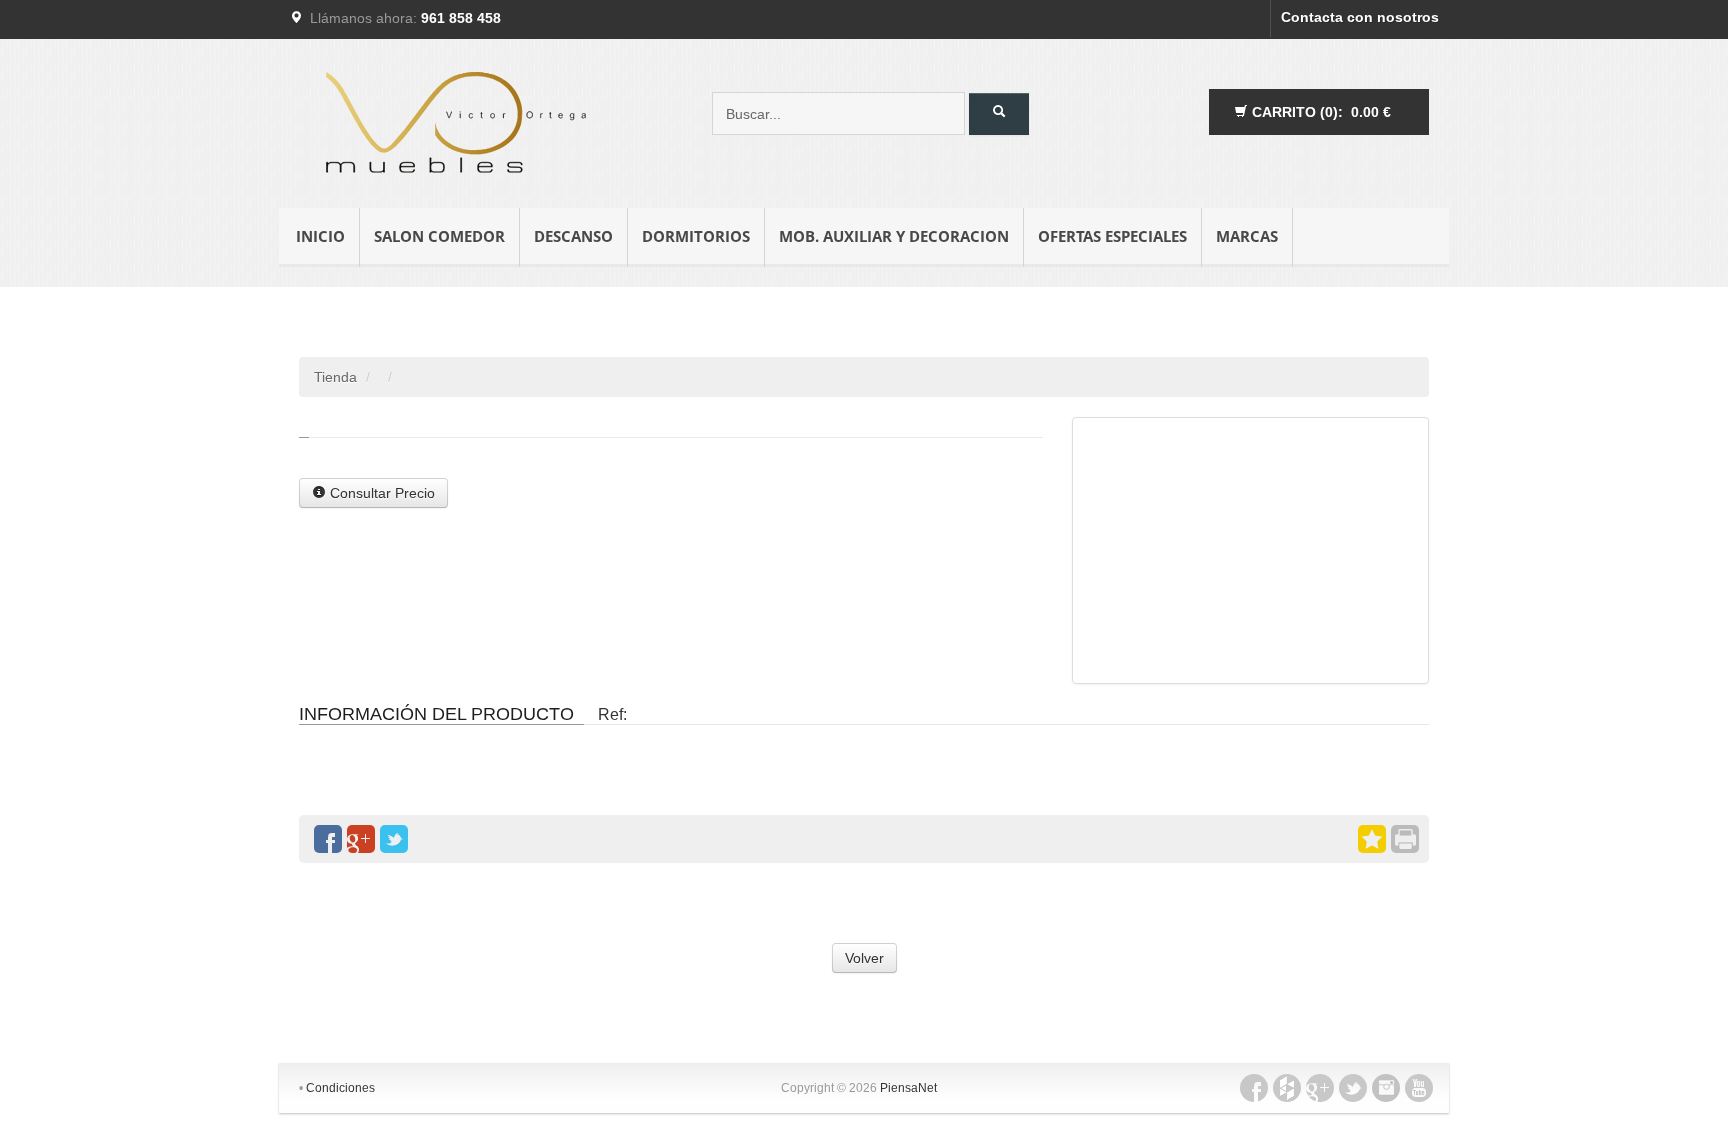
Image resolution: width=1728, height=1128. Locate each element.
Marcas (1247, 236)
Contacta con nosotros (1360, 17)
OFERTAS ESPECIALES (1112, 236)
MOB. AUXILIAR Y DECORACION (894, 236)
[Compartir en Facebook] (328, 839)
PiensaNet (908, 1088)
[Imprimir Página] (1405, 839)
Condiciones (340, 1088)
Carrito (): (1319, 112)
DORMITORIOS (696, 236)
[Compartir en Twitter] (394, 839)
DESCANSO (573, 236)
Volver (864, 958)
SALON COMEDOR (439, 236)
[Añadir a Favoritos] (1372, 839)
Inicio (320, 236)
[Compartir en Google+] (361, 839)
